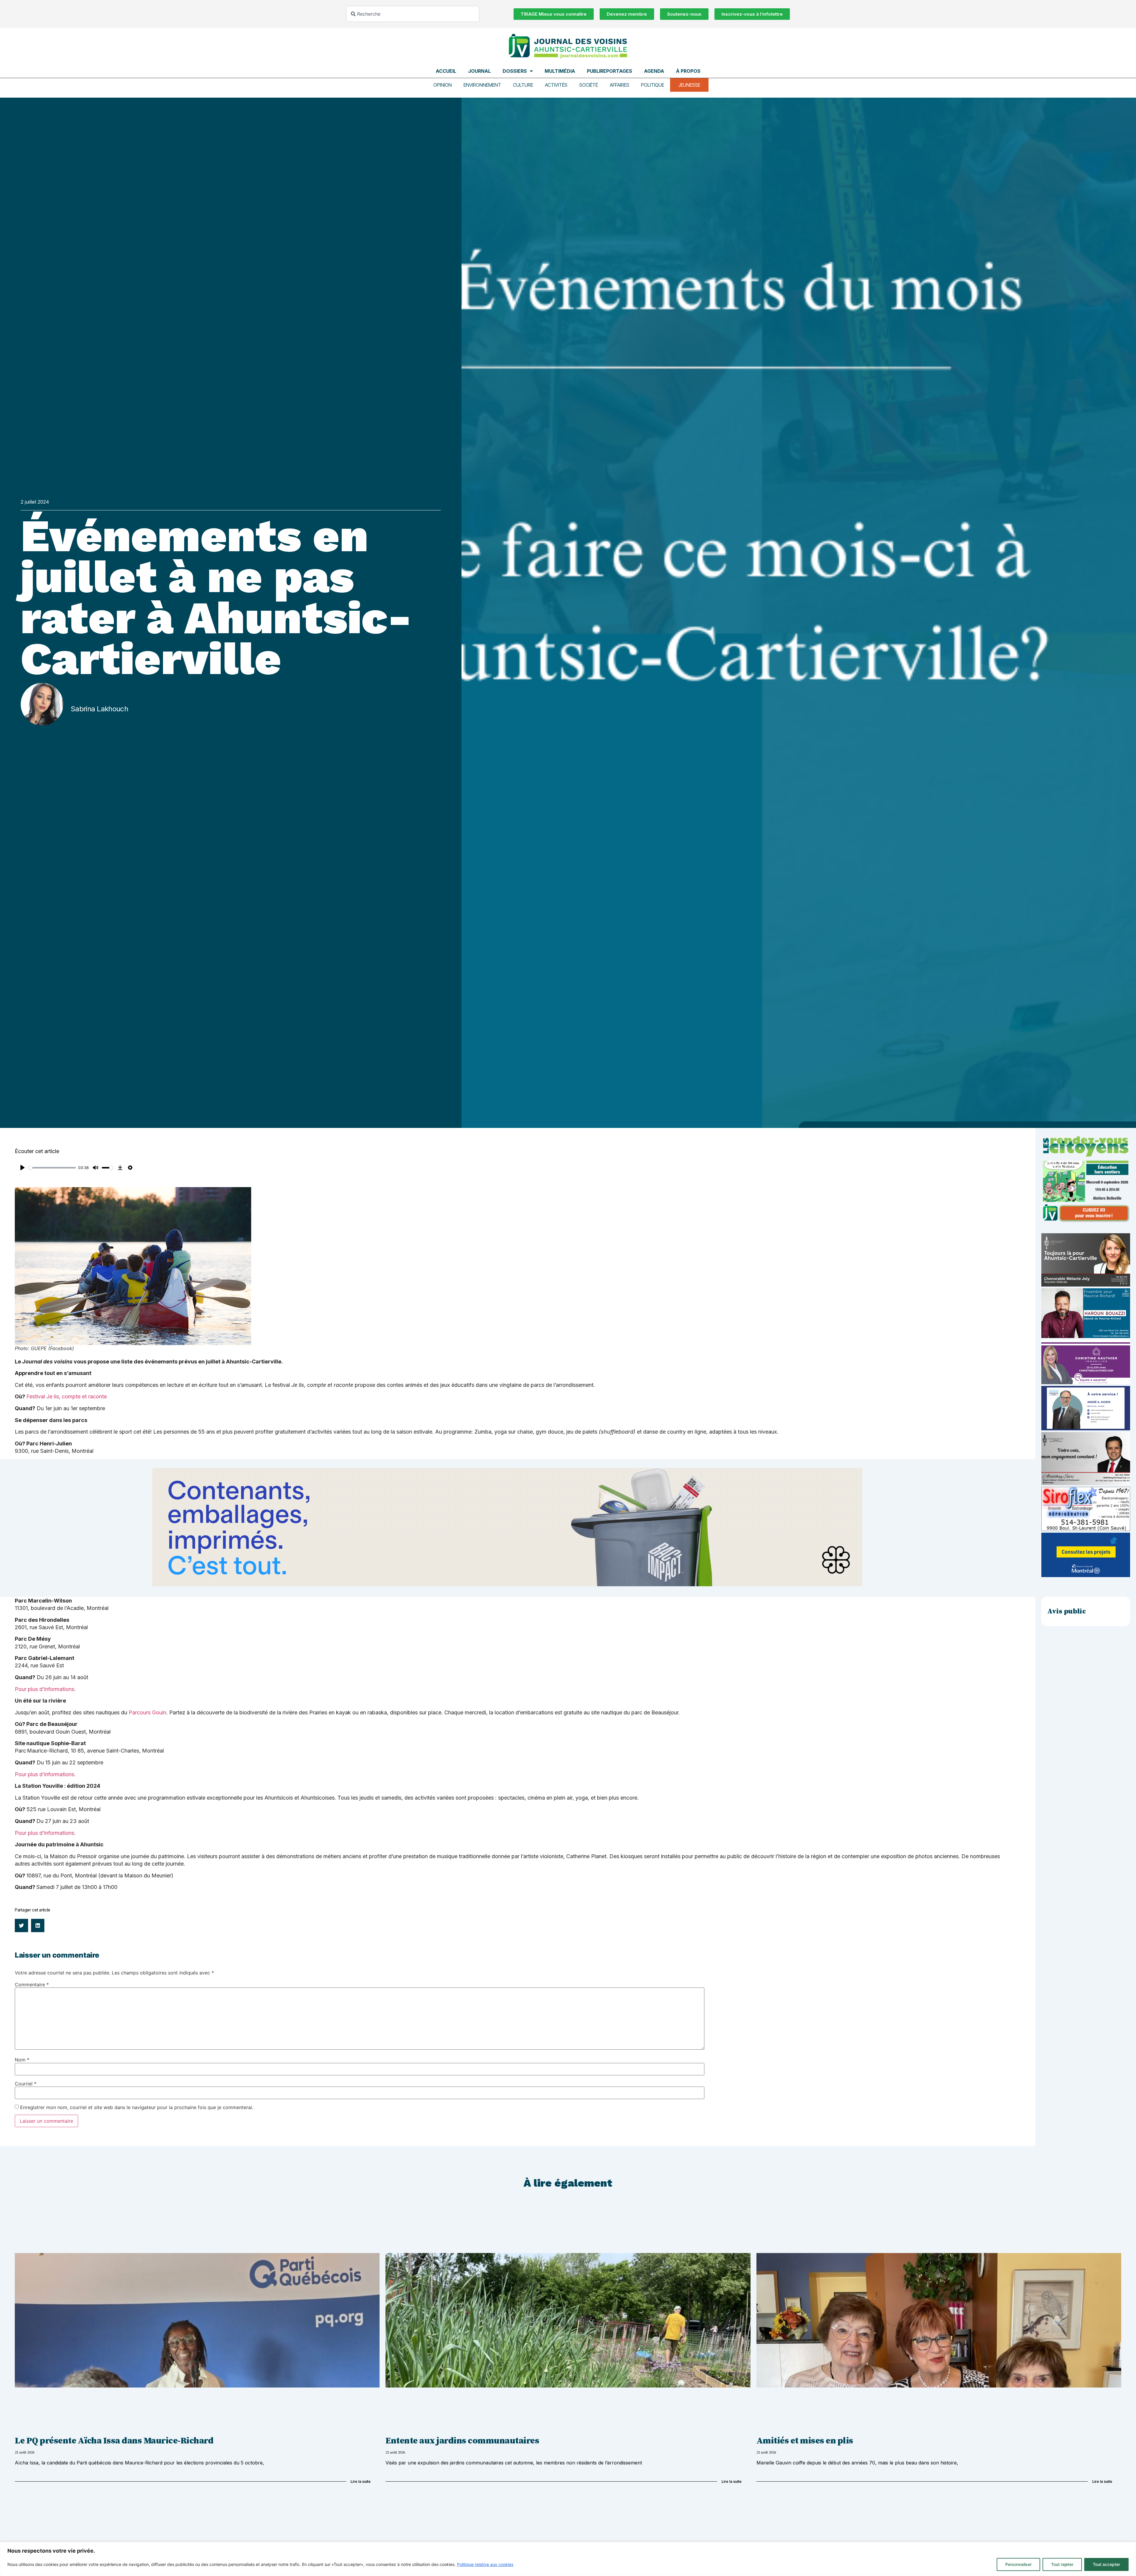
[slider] (52, 1168)
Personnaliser (1018, 2564)
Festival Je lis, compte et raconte (67, 1396)
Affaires (619, 85)
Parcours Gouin (147, 1712)
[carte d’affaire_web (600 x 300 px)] (1086, 1429)
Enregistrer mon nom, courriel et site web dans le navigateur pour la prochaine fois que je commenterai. (137, 2107)
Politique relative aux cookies (485, 2564)
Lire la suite (361, 2481)
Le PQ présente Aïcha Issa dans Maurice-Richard (114, 2441)
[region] (568, 2559)
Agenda (654, 71)
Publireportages (610, 71)
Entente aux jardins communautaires (462, 2441)
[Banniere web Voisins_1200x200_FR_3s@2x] (507, 1584)
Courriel (26, 2084)
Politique (653, 85)
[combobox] (413, 14)
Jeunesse (689, 85)
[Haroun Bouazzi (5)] (1086, 1336)
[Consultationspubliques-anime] (1086, 1575)
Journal (479, 71)
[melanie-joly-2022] (1086, 1285)
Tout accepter (1106, 2564)
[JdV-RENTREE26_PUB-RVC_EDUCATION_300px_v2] (1086, 1221)
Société (589, 85)
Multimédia (560, 71)
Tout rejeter (1062, 2564)
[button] (21, 1925)
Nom (22, 2060)
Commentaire (32, 1985)
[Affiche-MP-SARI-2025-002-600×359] (1086, 1483)
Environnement (482, 85)
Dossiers (515, 71)
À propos (688, 71)
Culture (523, 85)
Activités (556, 85)
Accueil (446, 71)
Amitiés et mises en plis (805, 2441)
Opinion (443, 85)
